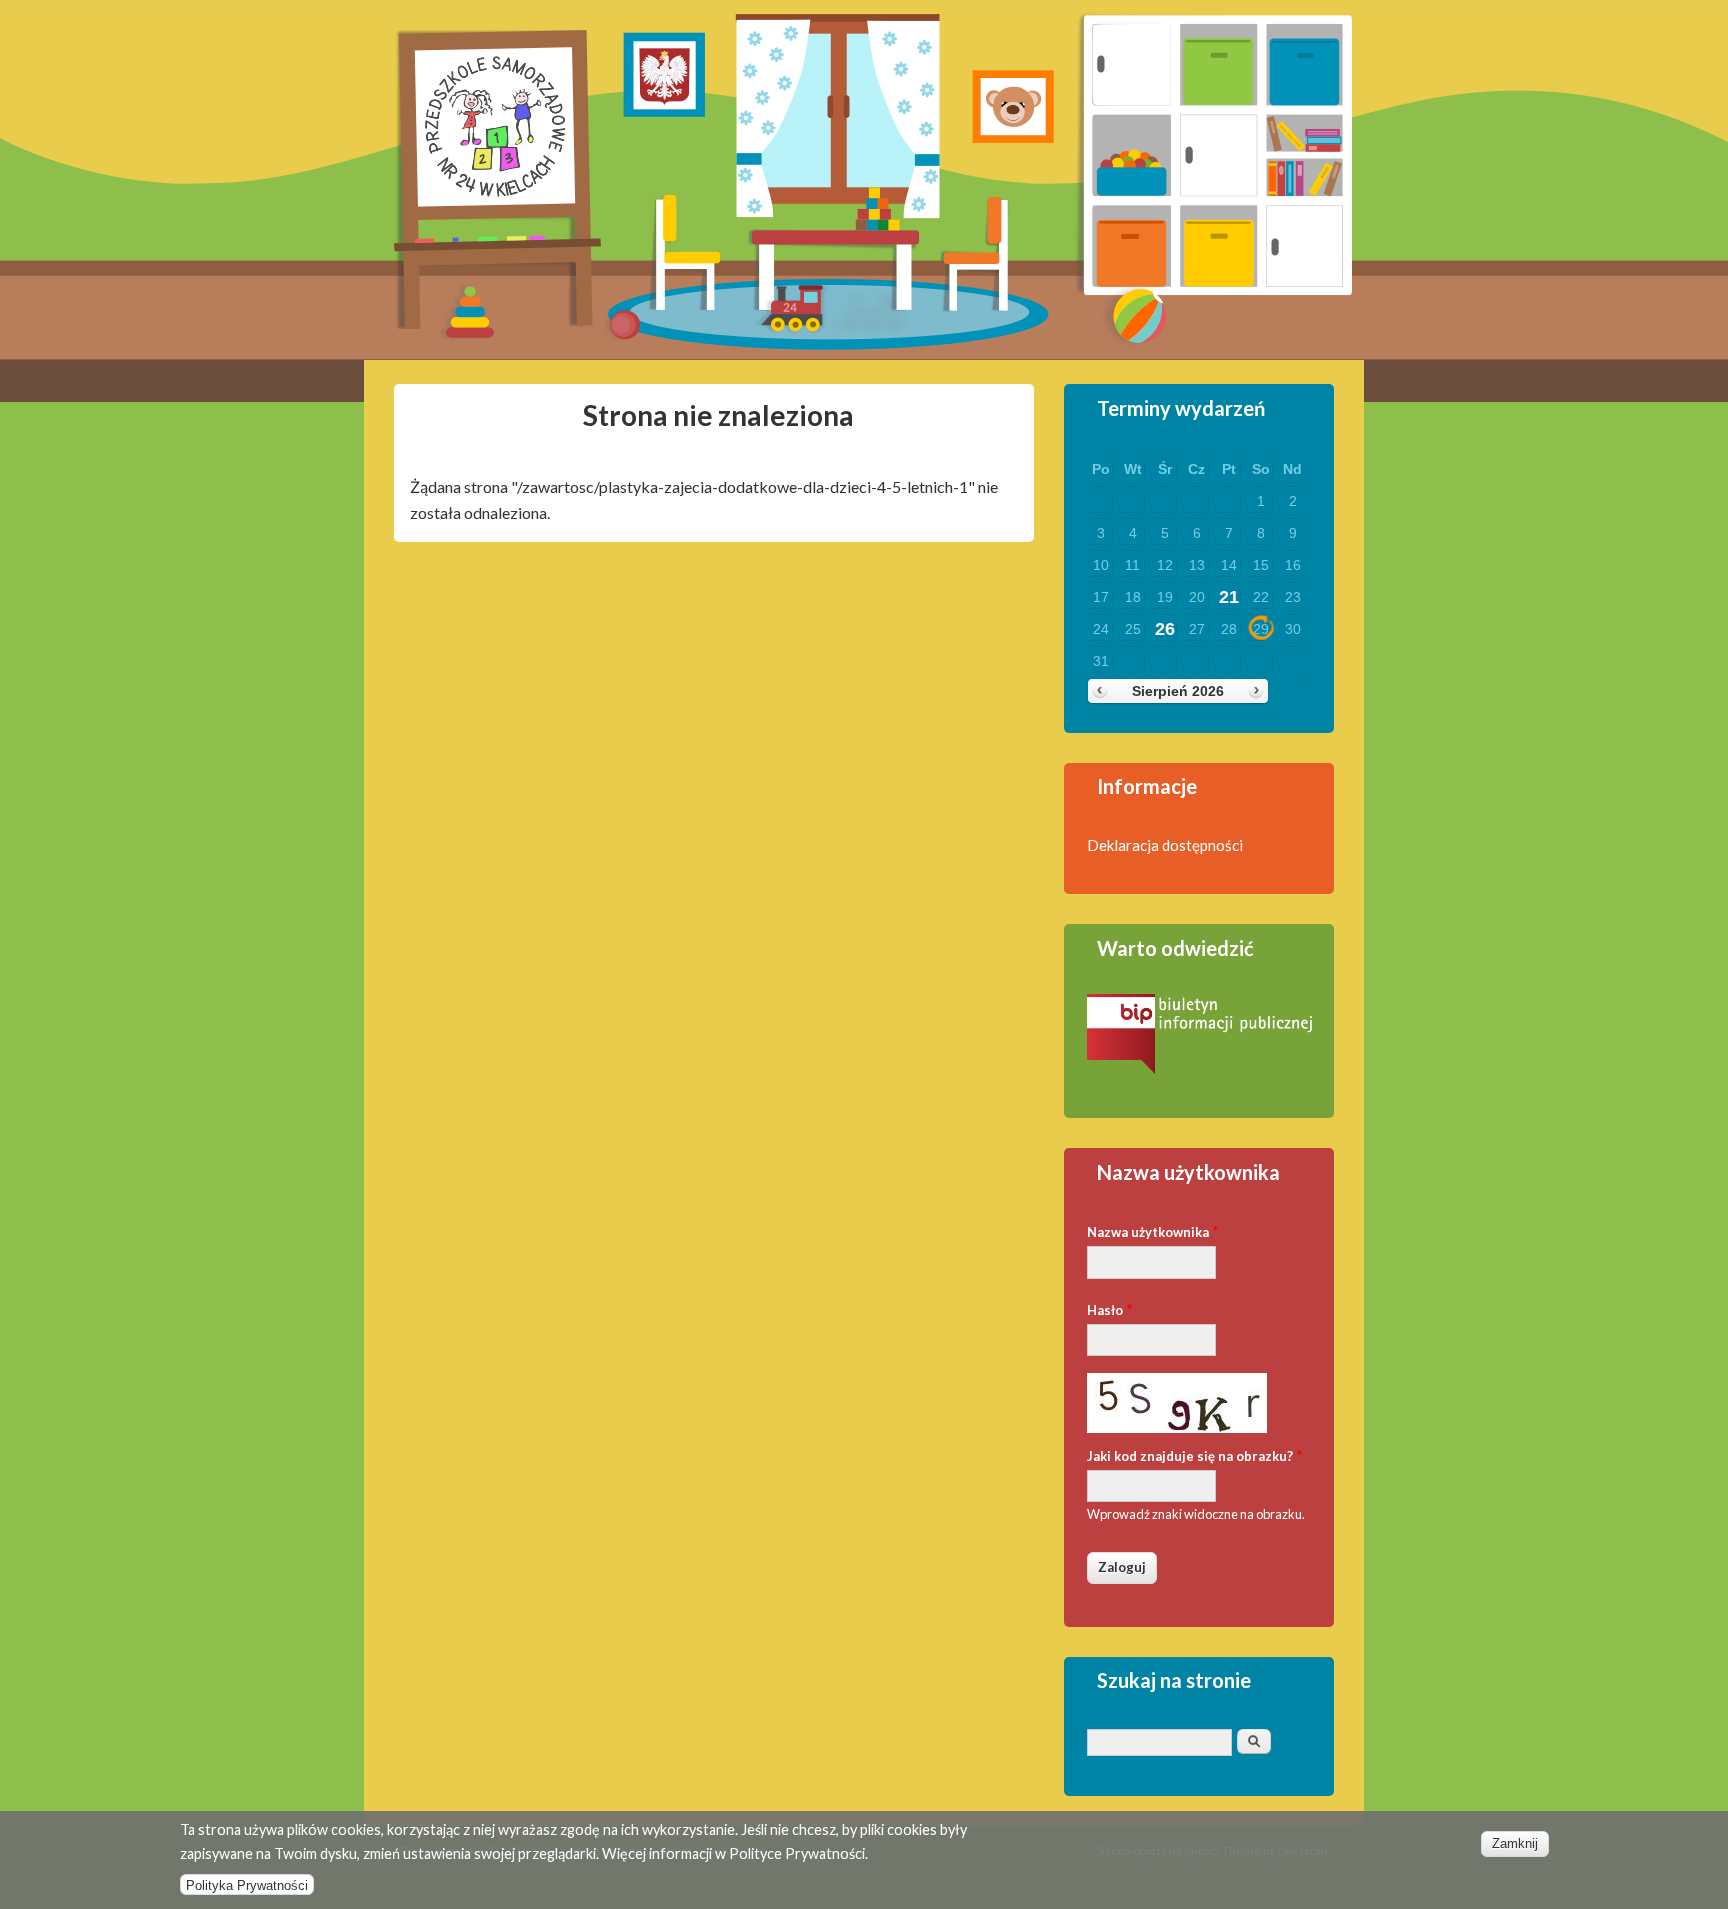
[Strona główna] (497, 322)
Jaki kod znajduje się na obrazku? (1195, 1454)
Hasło (1110, 1308)
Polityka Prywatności (247, 1884)
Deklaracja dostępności (1165, 845)
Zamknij (1515, 1843)
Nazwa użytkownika (1153, 1230)
